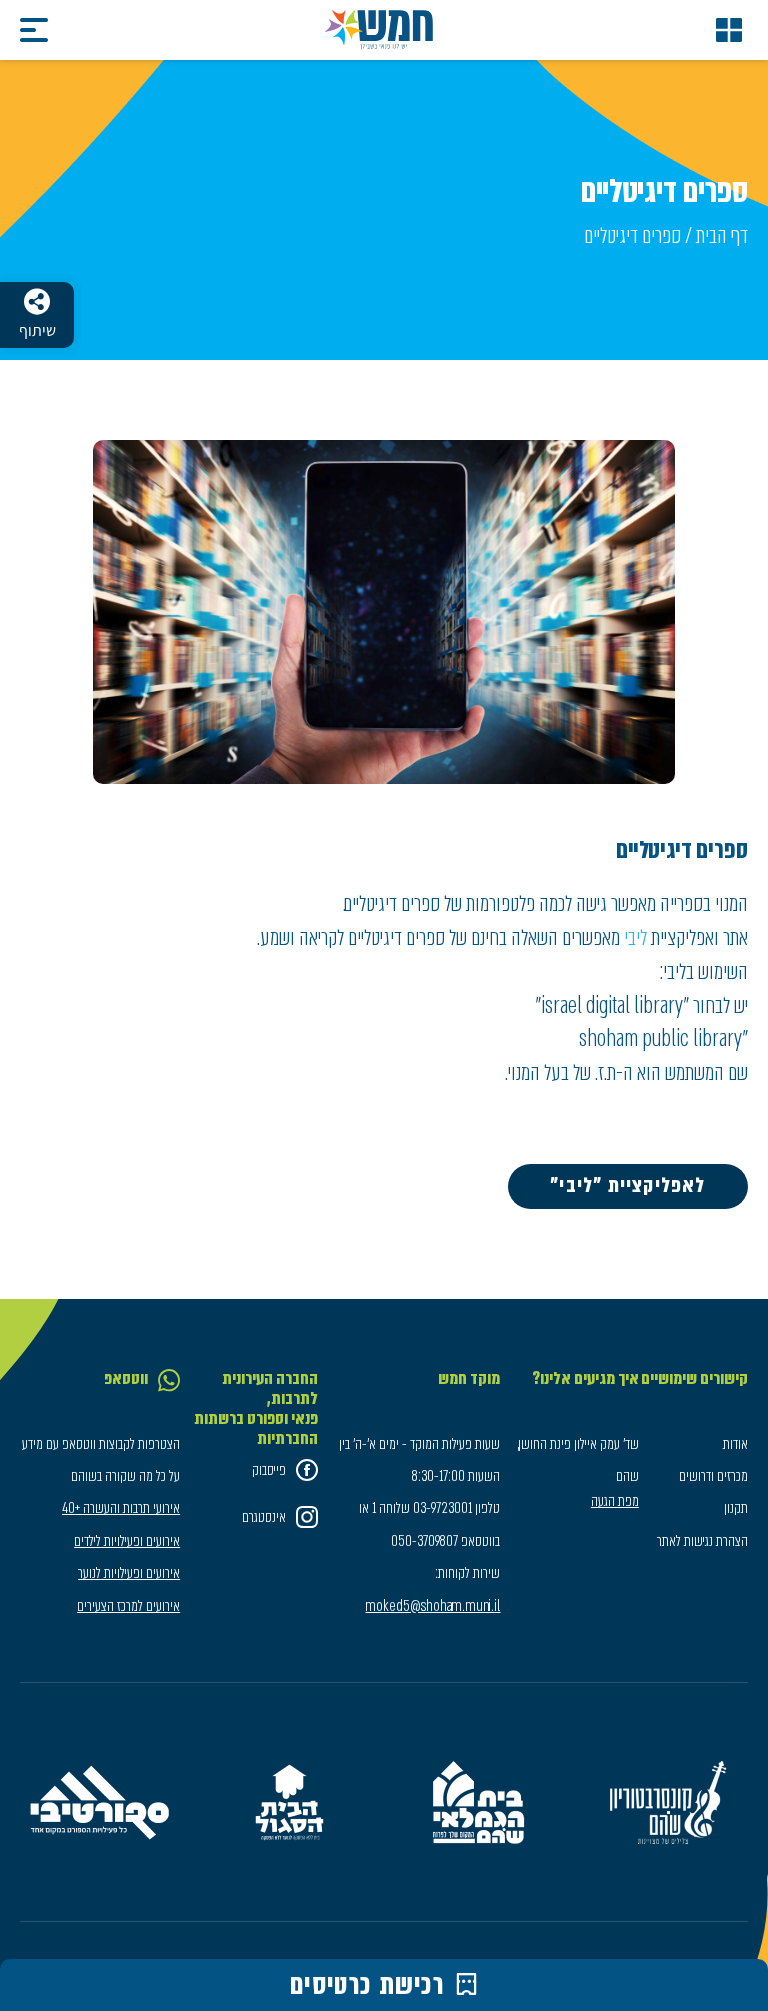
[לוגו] (379, 30)
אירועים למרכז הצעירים (128, 1606)
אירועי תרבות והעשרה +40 (121, 1508)
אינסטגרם (264, 1517)
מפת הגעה (614, 1501)
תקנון (736, 1508)
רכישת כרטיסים (367, 1985)
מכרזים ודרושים (713, 1476)
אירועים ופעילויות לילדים (127, 1541)
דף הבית (722, 235)
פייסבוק (269, 1470)
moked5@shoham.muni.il (432, 1606)
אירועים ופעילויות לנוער (129, 1573)
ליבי (633, 937)
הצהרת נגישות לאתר (702, 1541)
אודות (735, 1444)
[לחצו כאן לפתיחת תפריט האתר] (729, 30)
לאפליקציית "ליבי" (627, 1185)
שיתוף (37, 330)
